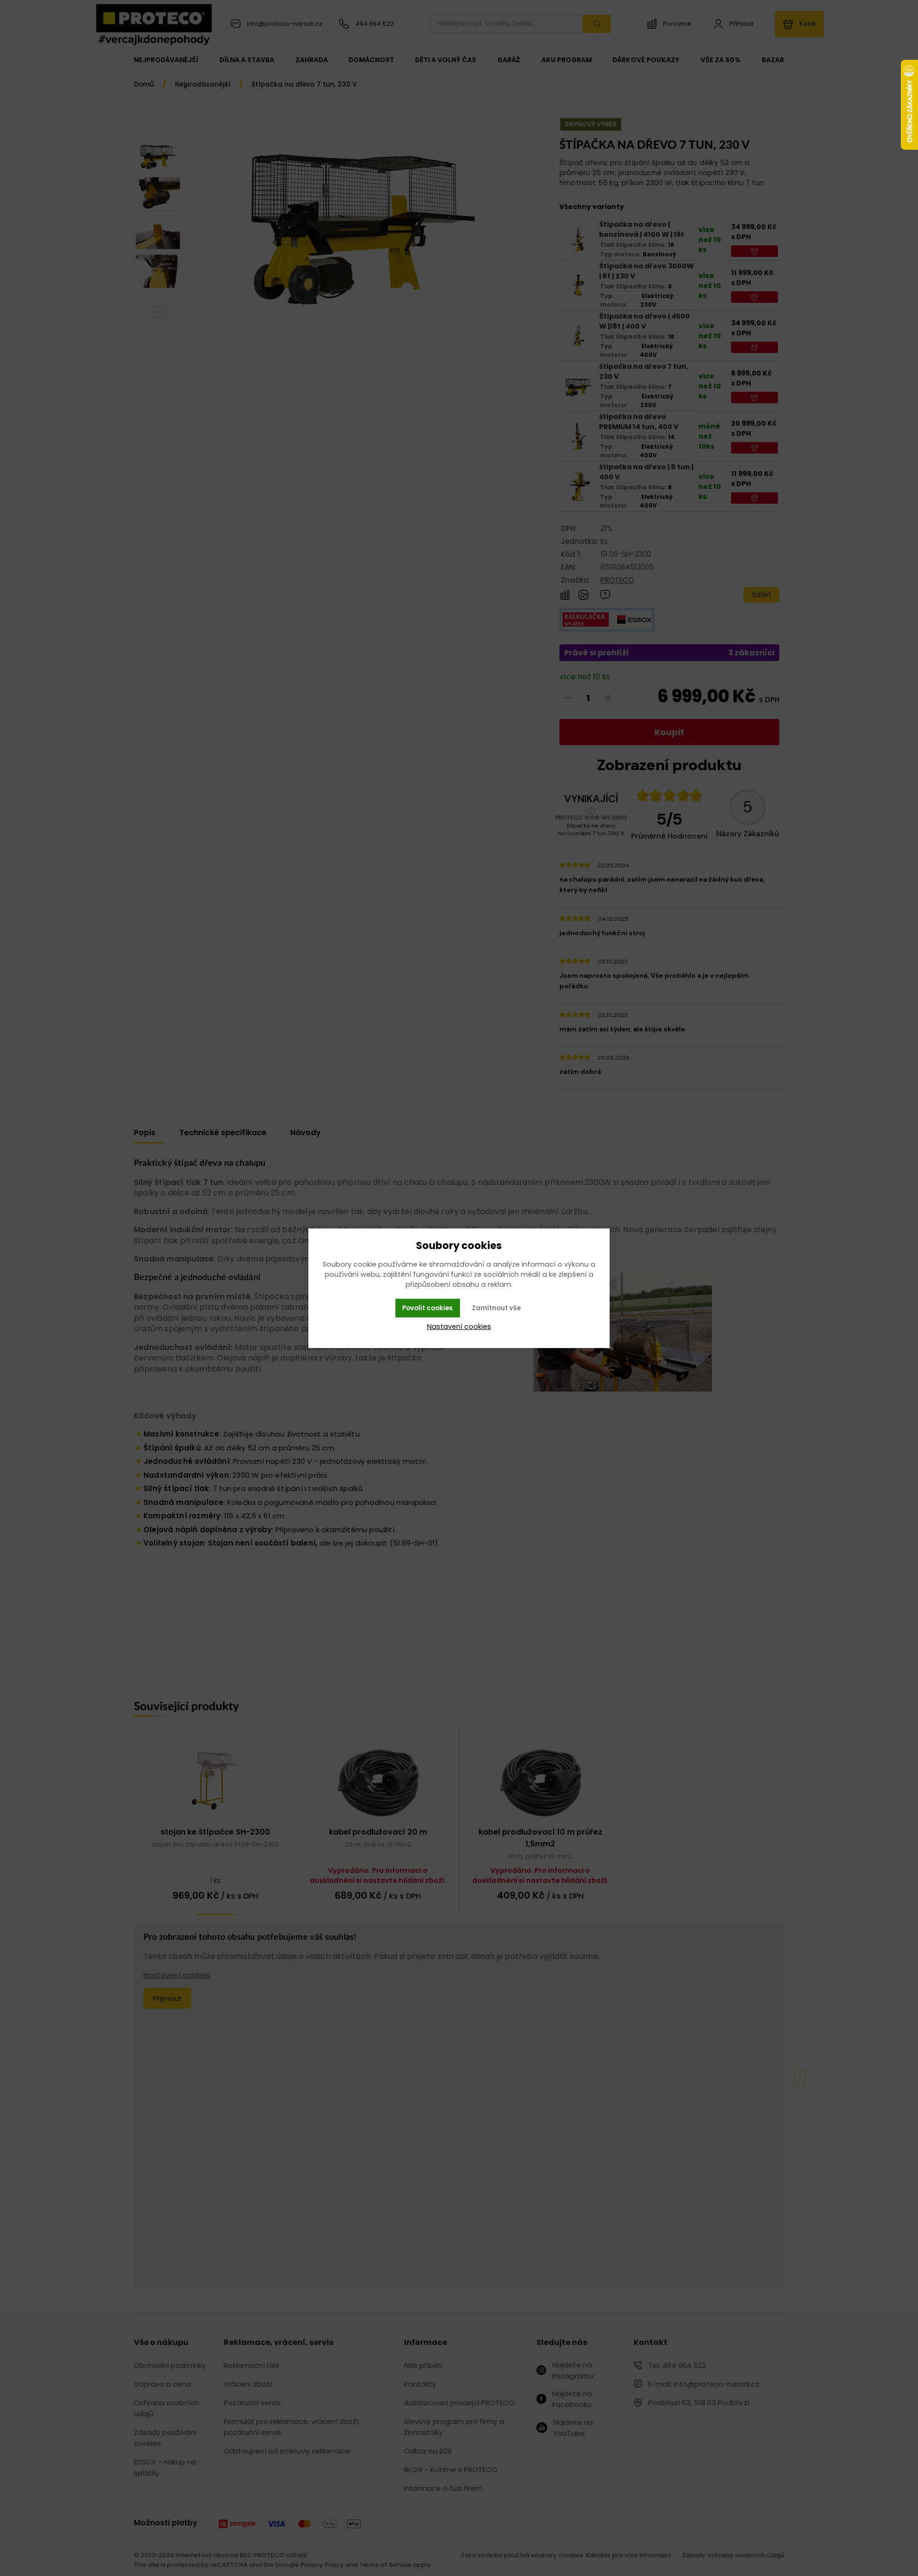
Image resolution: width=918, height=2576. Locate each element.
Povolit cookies (427, 1308)
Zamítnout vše (496, 1308)
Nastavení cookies (459, 1327)
